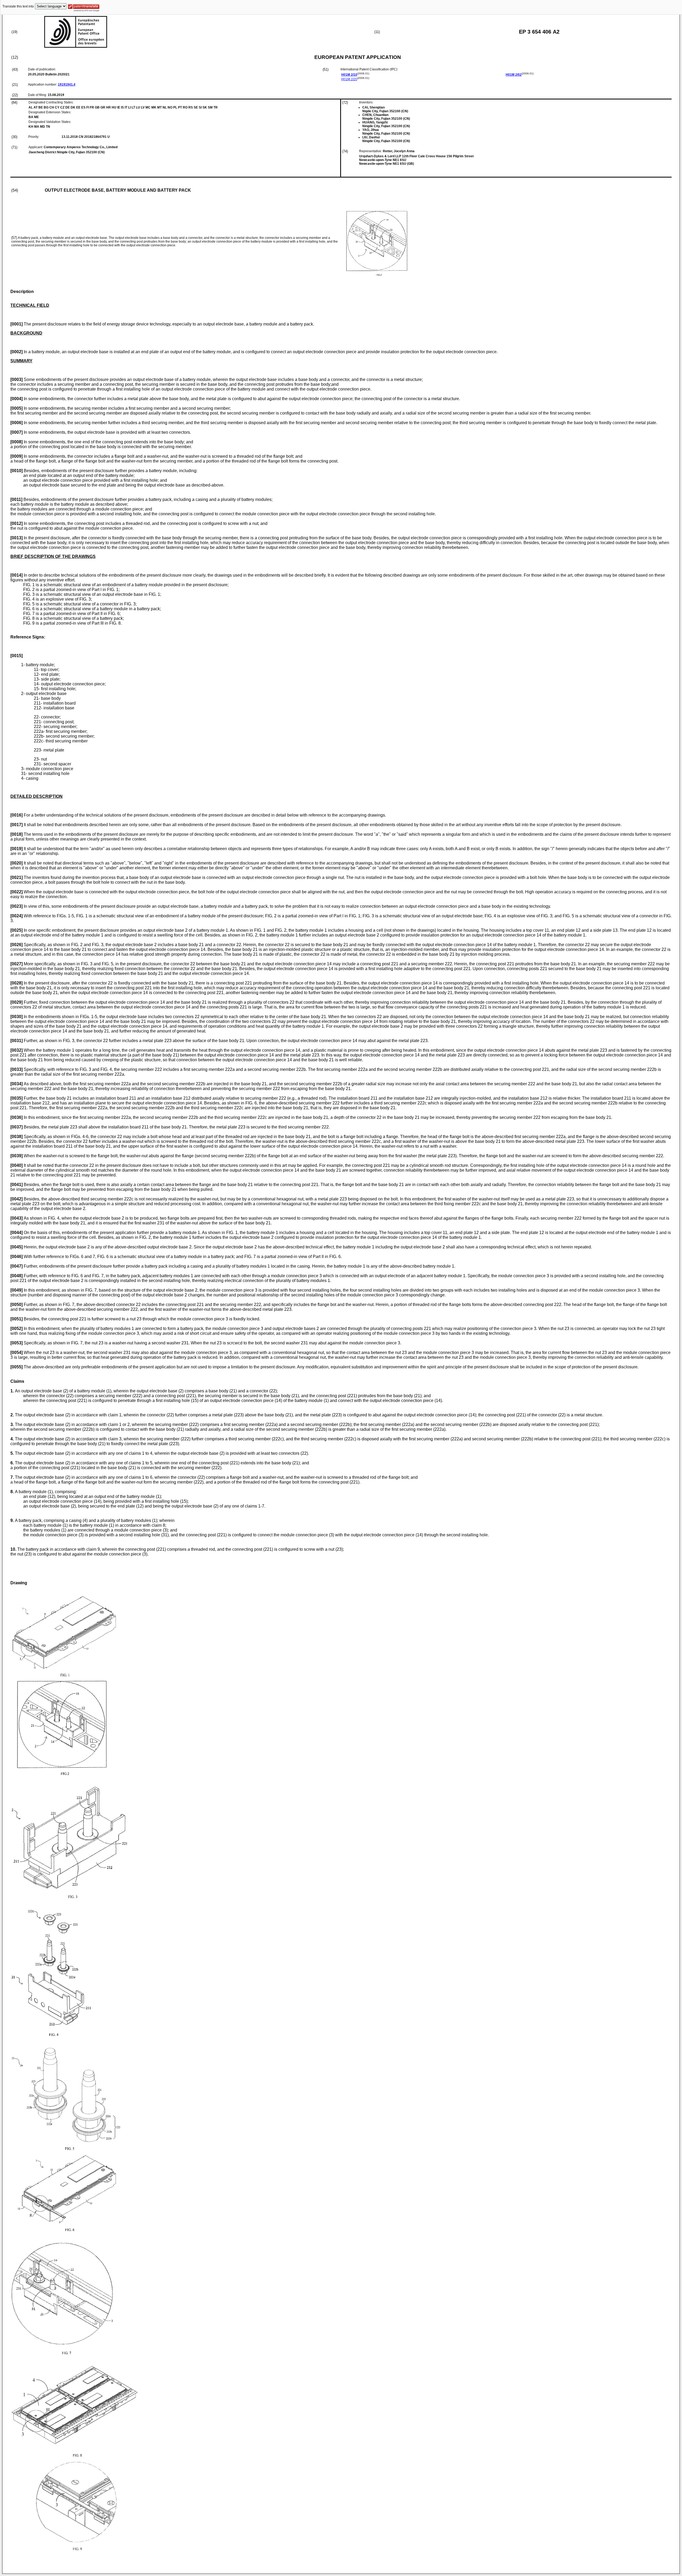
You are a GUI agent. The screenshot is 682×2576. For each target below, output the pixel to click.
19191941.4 (67, 85)
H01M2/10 (349, 75)
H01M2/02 (514, 75)
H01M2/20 (349, 79)
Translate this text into (18, 6)
